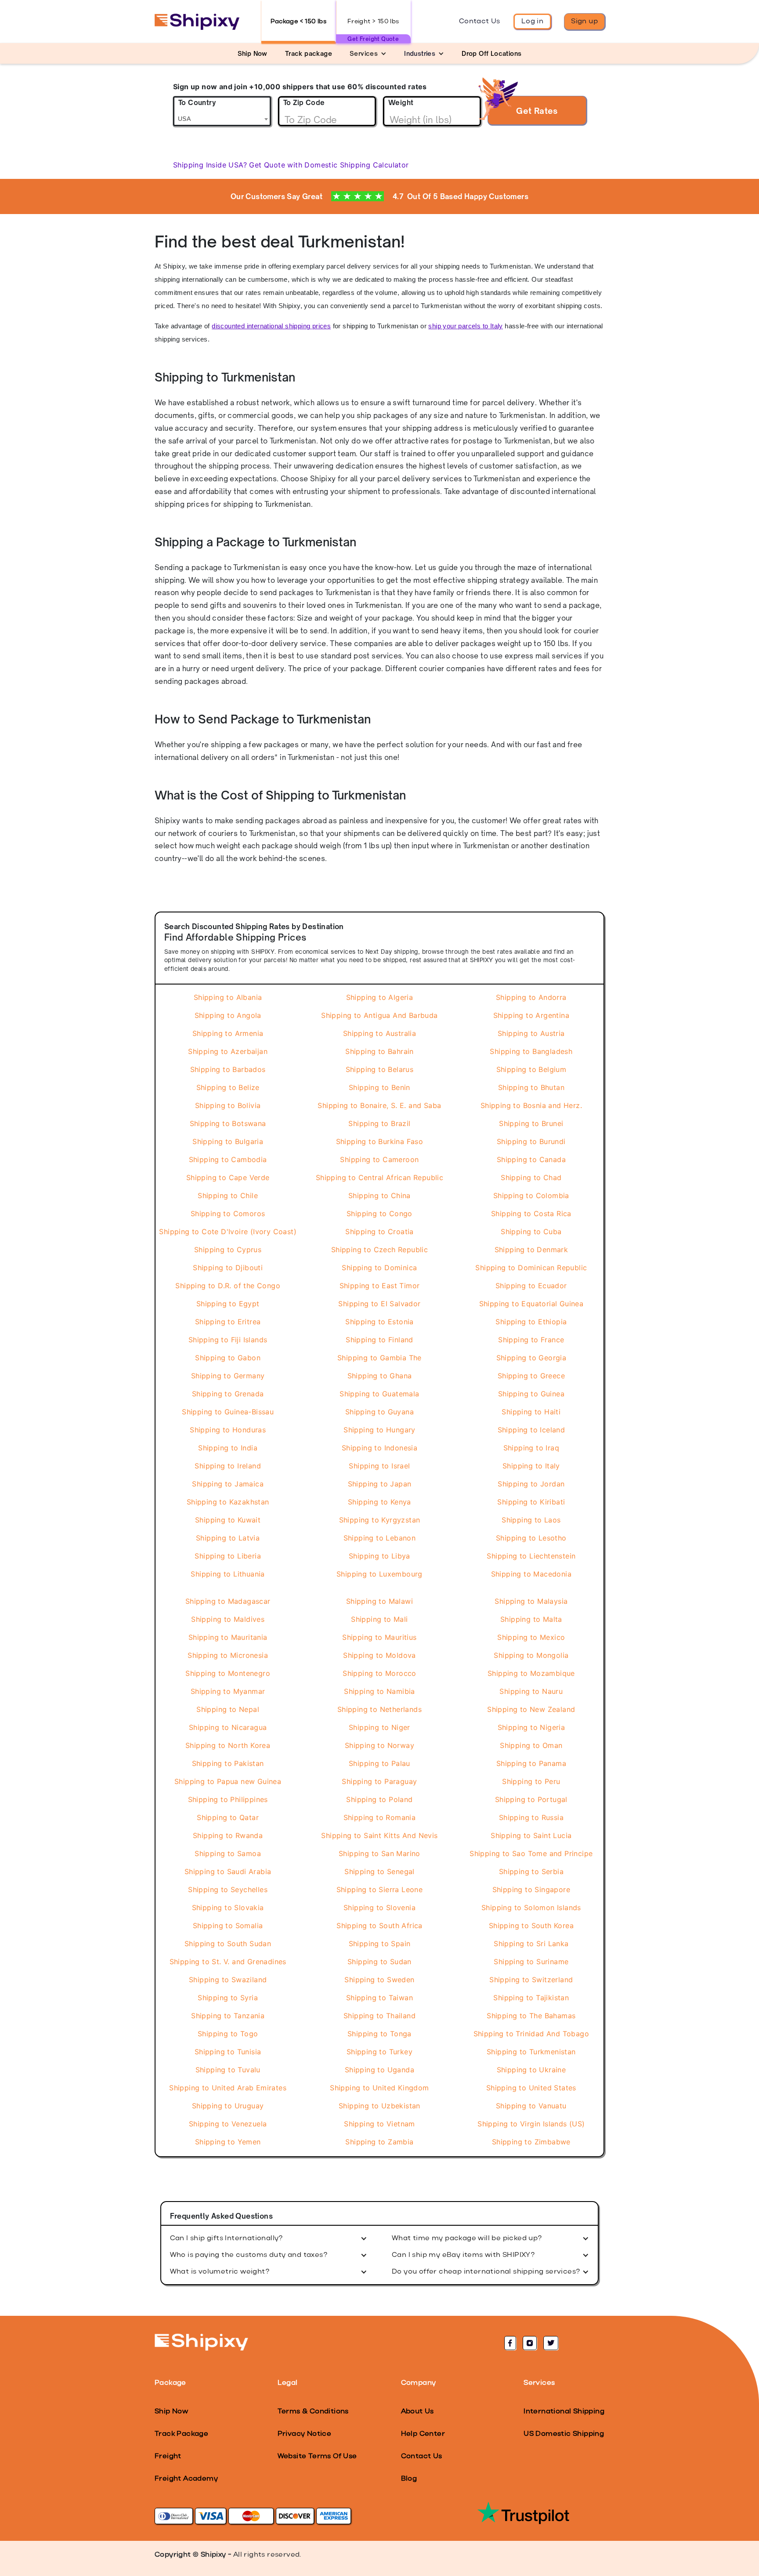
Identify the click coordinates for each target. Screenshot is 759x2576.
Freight (168, 2456)
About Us (417, 2412)
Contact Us (480, 22)
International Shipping (564, 2412)
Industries (420, 53)
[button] (368, 53)
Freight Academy (186, 2479)
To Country (197, 103)
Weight (401, 103)
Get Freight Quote (373, 39)
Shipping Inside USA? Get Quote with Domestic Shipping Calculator (291, 165)
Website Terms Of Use (317, 2456)
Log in (532, 22)
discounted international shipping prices (271, 326)
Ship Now (171, 2412)
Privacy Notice (305, 2434)
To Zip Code (304, 103)
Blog (409, 2479)
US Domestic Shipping (564, 2434)
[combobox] (222, 111)
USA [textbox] (184, 119)
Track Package (181, 2434)
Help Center (423, 2434)
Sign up (584, 22)
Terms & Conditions (313, 2412)
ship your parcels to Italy (465, 326)
